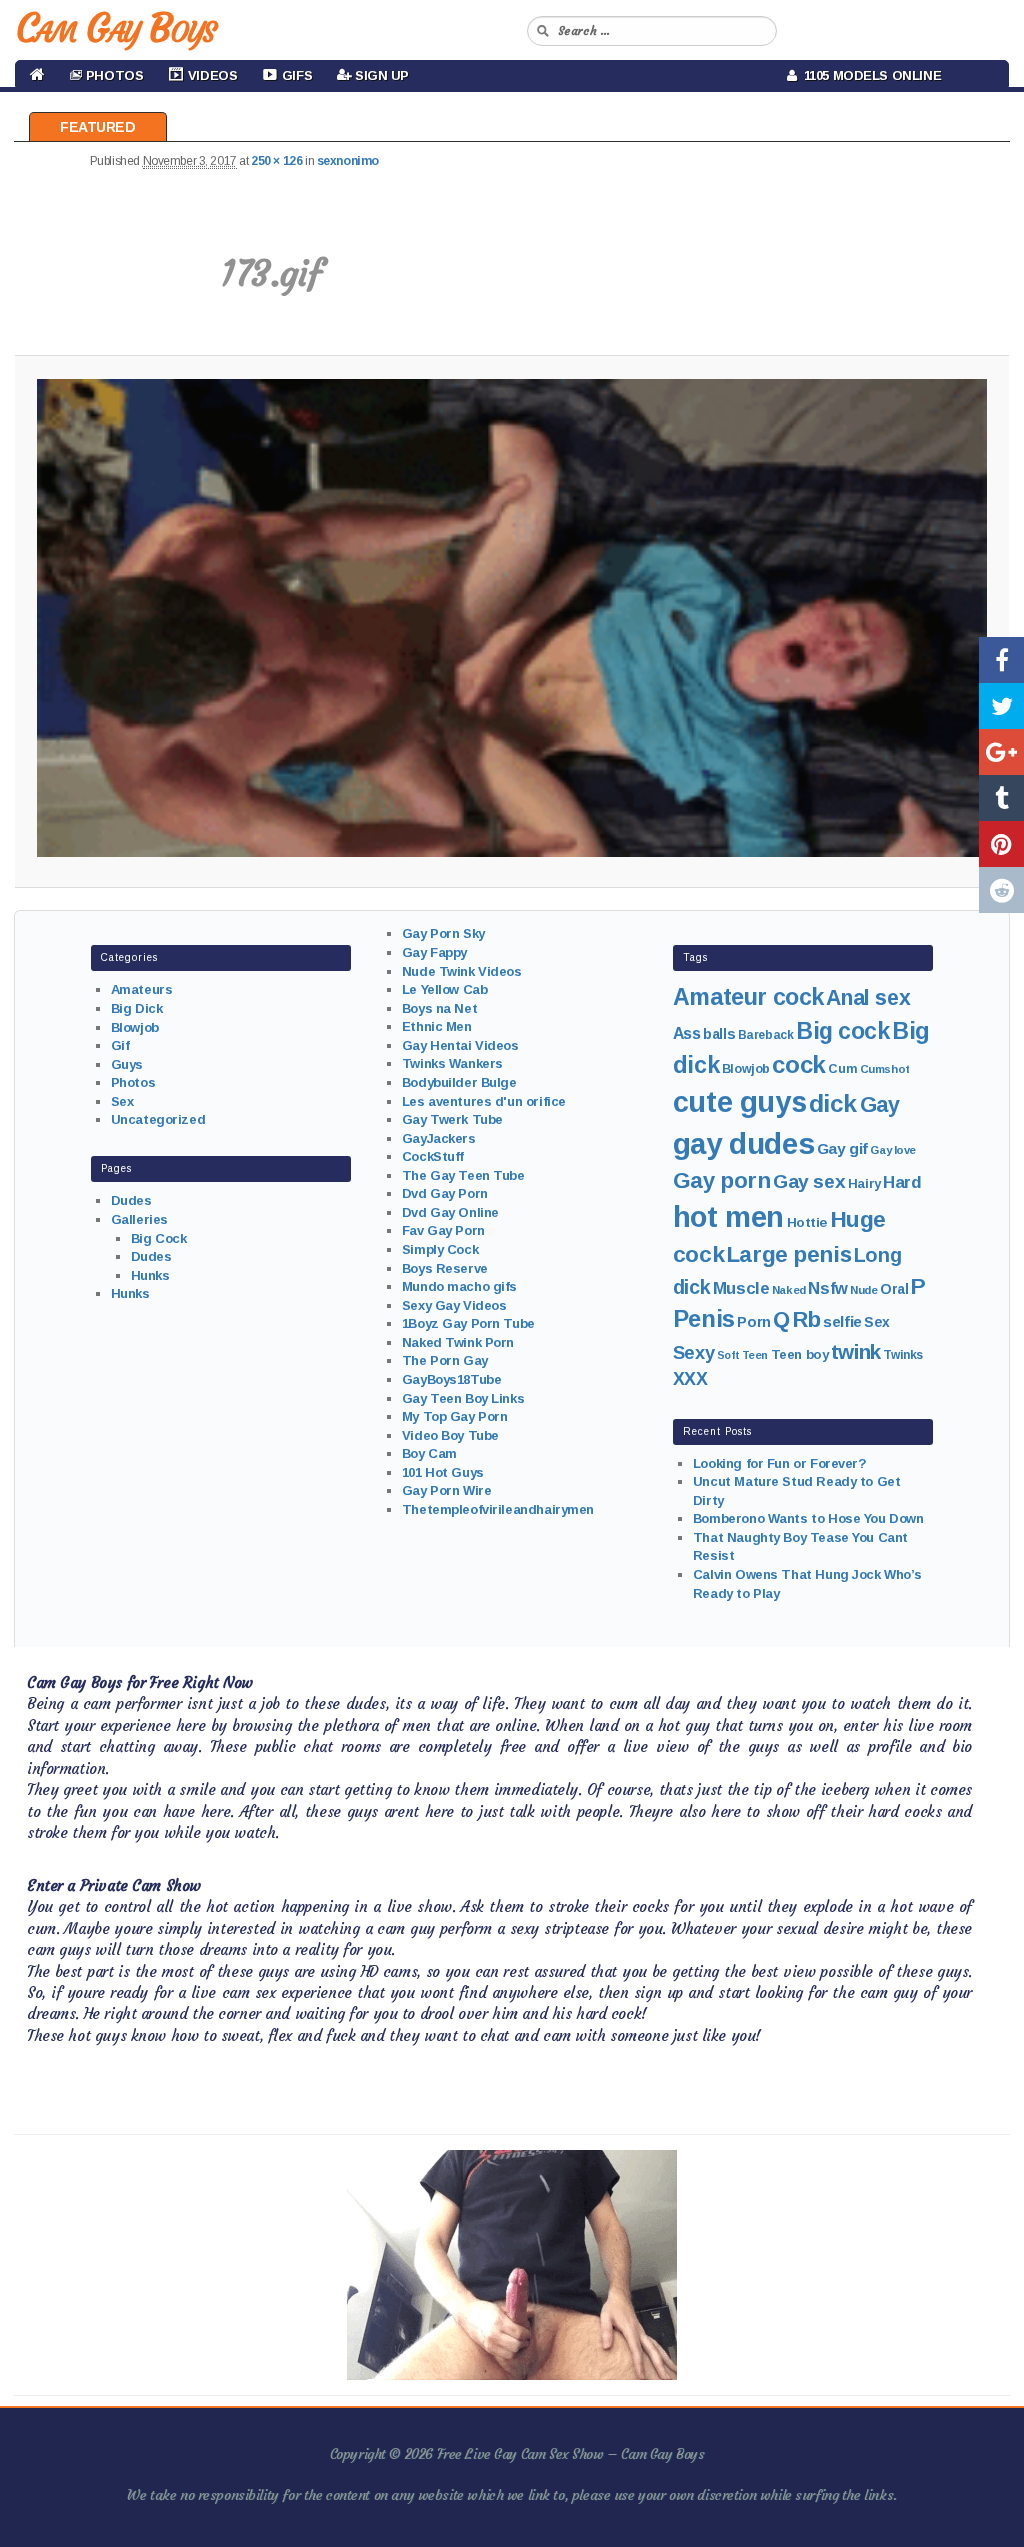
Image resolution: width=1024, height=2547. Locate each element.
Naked (789, 1290)
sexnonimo (348, 161)
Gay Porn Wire (447, 1490)
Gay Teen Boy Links (463, 1398)
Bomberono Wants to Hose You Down (808, 1518)
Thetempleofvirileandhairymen (498, 1509)
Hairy (864, 1183)
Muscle (741, 1288)
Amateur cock (748, 997)
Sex (122, 1101)
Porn (753, 1322)
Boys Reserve (445, 1268)
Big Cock (159, 1238)
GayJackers (439, 1138)
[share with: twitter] (1001, 706)
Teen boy (800, 1354)
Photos (133, 1082)
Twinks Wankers (452, 1063)
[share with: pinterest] (1001, 844)
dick (833, 1103)
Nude (863, 1290)
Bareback (766, 1035)
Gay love (893, 1150)
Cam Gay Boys (115, 28)
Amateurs (142, 989)
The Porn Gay (445, 1360)
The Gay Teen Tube (463, 1175)
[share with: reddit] (1001, 890)
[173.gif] (511, 618)
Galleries (139, 1219)
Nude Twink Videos (462, 971)
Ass (687, 1033)
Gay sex (809, 1181)
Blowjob (135, 1027)
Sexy (693, 1352)
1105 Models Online (869, 75)
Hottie (807, 1222)
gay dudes (743, 1143)
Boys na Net (439, 1008)
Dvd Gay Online (450, 1212)
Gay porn (722, 1180)
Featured (98, 127)
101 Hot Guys (443, 1472)
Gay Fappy (434, 952)
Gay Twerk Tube (452, 1119)
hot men (728, 1217)
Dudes (131, 1200)
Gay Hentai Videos (460, 1045)
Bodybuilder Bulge (459, 1082)
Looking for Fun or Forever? (780, 1463)
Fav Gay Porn (443, 1230)
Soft (728, 1355)
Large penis (789, 1254)
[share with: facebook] (1001, 660)
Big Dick (137, 1008)
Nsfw (827, 1288)
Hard (902, 1182)
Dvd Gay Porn (445, 1193)
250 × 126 (276, 161)
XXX (690, 1379)
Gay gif (842, 1148)
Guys (127, 1064)
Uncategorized (158, 1119)
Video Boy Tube (450, 1435)
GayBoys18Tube (452, 1379)
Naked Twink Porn (458, 1342)
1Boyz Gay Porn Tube (468, 1323)
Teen (755, 1355)
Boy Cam (429, 1453)
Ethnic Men (437, 1026)
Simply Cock (440, 1249)
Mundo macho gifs (459, 1286)
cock (798, 1064)
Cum (842, 1069)
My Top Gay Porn (455, 1416)
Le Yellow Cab (445, 989)
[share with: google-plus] (1001, 752)
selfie (842, 1321)
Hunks (150, 1275)
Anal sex (868, 998)
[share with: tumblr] (1001, 798)
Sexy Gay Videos (454, 1305)
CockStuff (433, 1156)
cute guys (739, 1102)
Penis (704, 1319)
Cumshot (885, 1069)
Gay (880, 1104)
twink (856, 1351)
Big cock (843, 1031)
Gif (120, 1045)
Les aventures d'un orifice (484, 1101)
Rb (807, 1319)
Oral (894, 1289)
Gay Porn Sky (443, 933)
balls (719, 1034)
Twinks (902, 1355)
